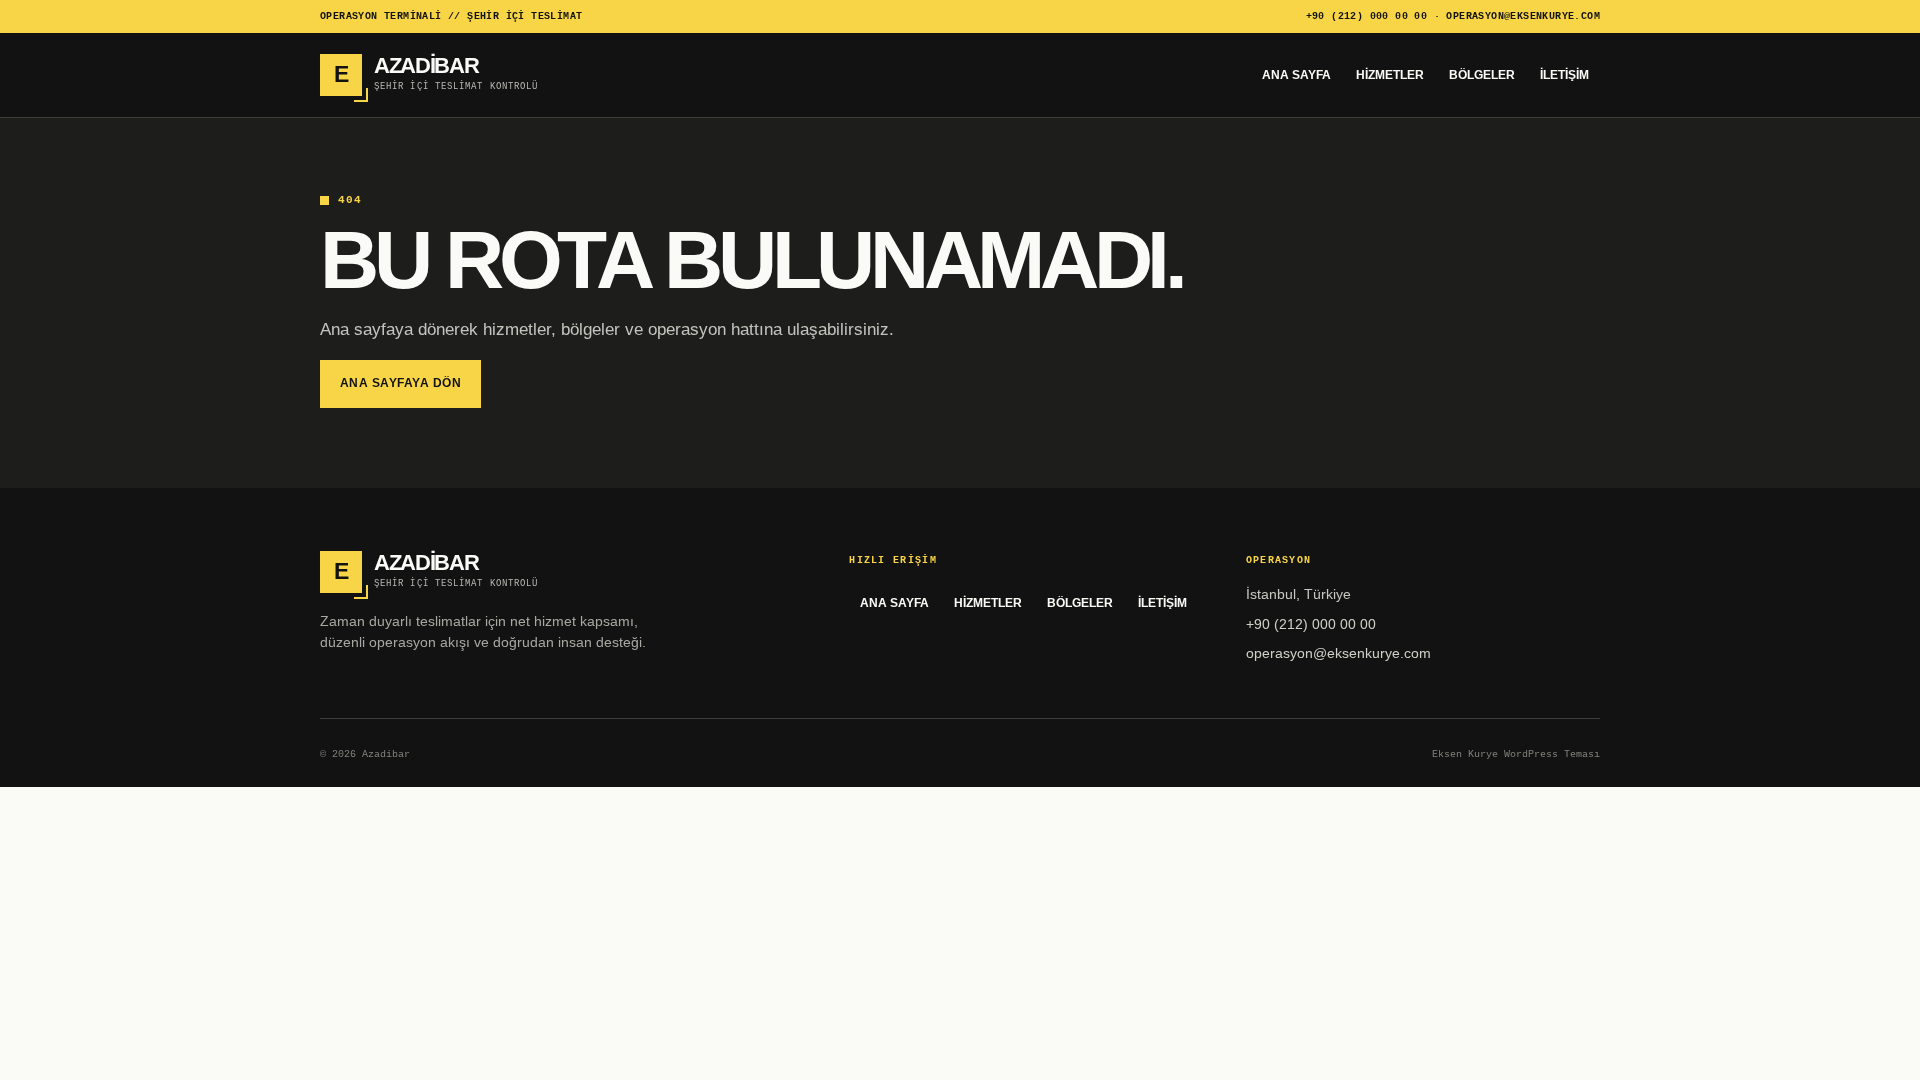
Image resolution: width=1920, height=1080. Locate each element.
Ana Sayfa (1296, 75)
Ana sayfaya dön (400, 383)
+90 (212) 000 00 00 (1367, 16)
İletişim (1564, 75)
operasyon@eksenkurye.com (1523, 16)
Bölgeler (1482, 75)
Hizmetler (1390, 75)
